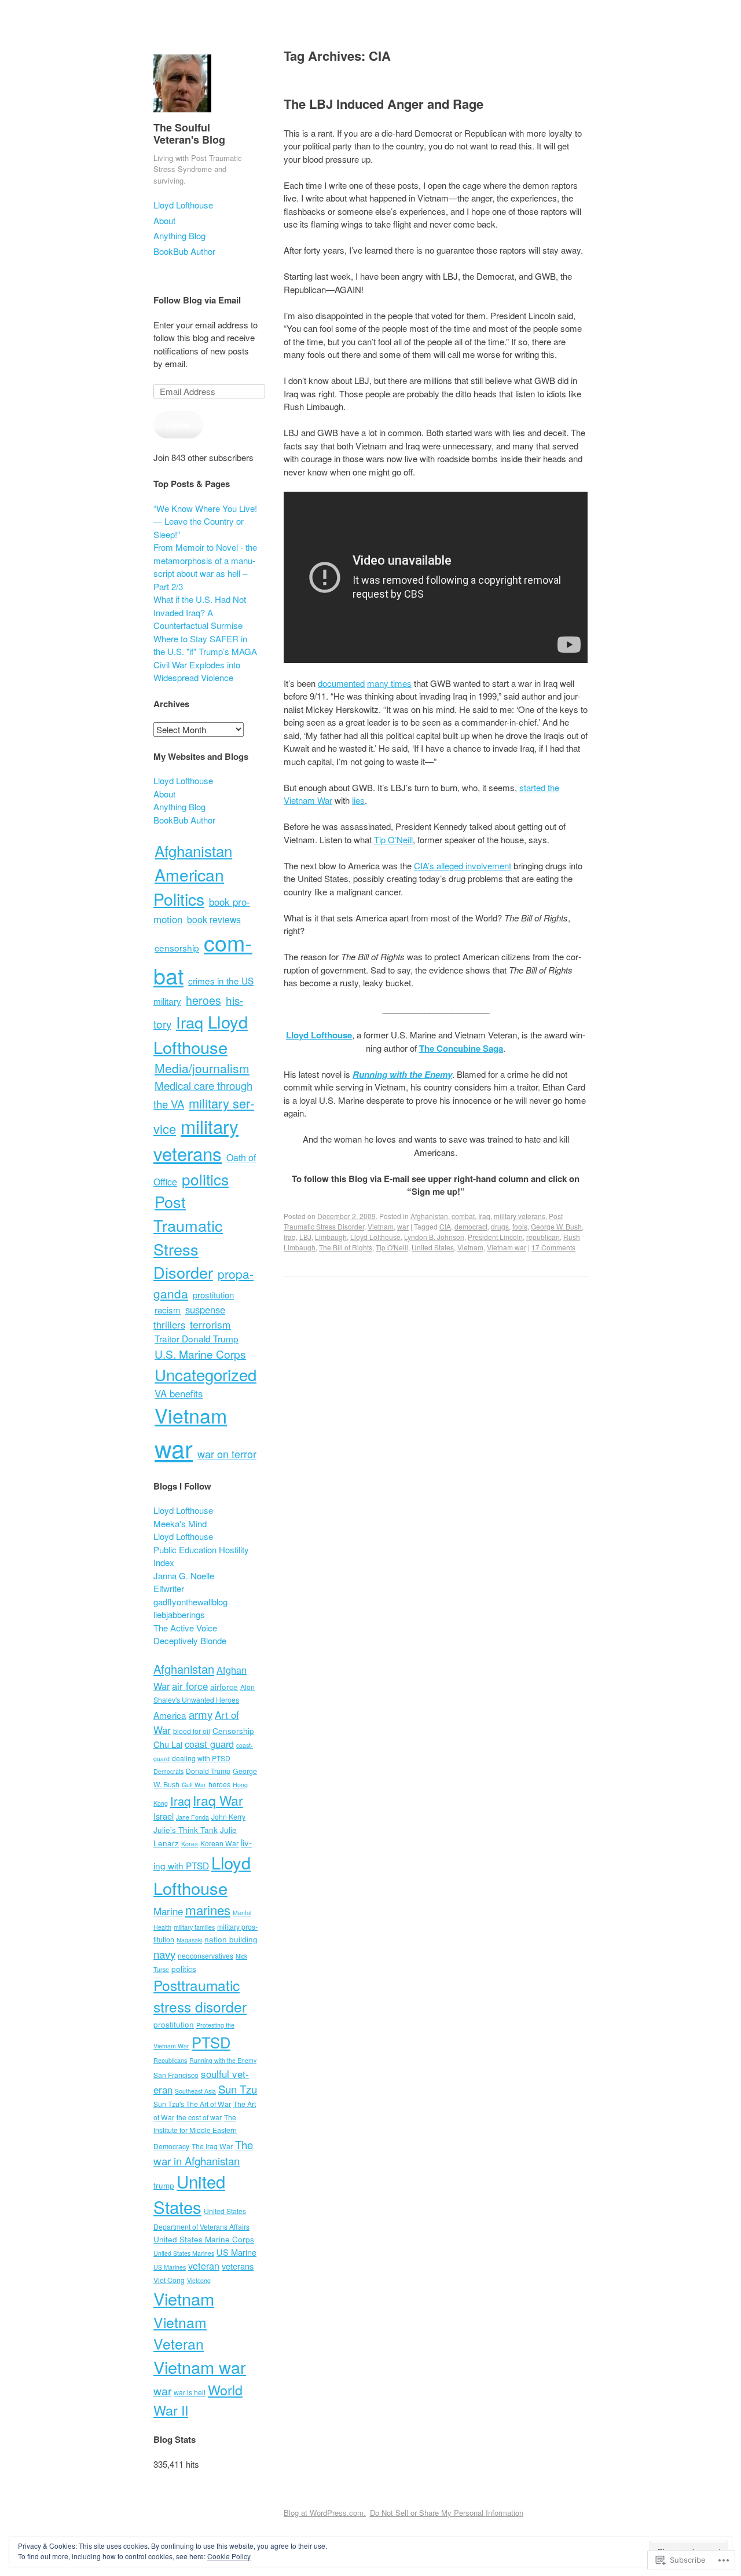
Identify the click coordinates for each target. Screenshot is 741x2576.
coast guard (209, 1744)
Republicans (170, 2060)
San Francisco (176, 2075)
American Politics (189, 887)
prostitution (213, 1295)
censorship (177, 947)
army (201, 1714)
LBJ (305, 1237)
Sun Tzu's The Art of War (192, 2104)
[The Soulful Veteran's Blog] (182, 114)
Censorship (233, 1730)
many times (389, 683)
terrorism (210, 1324)
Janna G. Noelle (184, 1576)
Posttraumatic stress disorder (200, 1996)
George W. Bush (556, 1226)
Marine (168, 1911)
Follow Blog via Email (197, 300)
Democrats (168, 1771)
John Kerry (228, 1816)
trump (164, 2185)
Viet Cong (169, 2280)
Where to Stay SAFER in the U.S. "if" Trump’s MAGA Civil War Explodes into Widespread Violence (205, 658)
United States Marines (184, 2253)
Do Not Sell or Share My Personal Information (447, 2513)
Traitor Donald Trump (197, 1338)
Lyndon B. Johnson (434, 1237)
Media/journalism (202, 1068)
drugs (500, 1226)
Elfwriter (169, 1588)
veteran (204, 2266)
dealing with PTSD (201, 1758)
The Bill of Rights (346, 1247)
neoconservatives (206, 1955)
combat (463, 1216)
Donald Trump (208, 1771)
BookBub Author (184, 251)
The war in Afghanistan (203, 2152)
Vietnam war (507, 1247)
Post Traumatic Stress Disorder (188, 1237)
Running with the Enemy (223, 2060)
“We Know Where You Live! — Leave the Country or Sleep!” (205, 521)
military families (194, 1927)
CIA (445, 1226)
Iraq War (218, 1800)
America (170, 1715)
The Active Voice (185, 1628)
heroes (203, 1000)
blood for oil (192, 1731)
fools (520, 1226)
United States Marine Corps (204, 2239)
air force (190, 1686)
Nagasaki (189, 1940)
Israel (164, 1816)
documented (341, 683)
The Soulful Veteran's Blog (189, 134)
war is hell (190, 2392)
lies (358, 800)
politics (205, 1179)
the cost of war (199, 2117)
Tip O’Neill (393, 839)
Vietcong (199, 2280)
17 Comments (553, 1247)
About (164, 220)
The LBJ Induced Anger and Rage (384, 104)
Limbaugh (331, 1237)
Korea (190, 1844)
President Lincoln (495, 1237)
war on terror (227, 1454)
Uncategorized (206, 1374)
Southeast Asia (195, 2091)
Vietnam (381, 1226)
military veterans (520, 1216)
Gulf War (194, 1785)
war (403, 1226)
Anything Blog (179, 235)
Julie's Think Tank (186, 1829)
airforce (224, 1686)
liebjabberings (179, 1614)
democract (471, 1226)
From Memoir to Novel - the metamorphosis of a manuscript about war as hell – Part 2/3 (205, 567)
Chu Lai (168, 1744)
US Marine (236, 2252)
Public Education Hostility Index (201, 1556)
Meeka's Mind (180, 1523)
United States (433, 1247)
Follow (178, 424)
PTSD (211, 2042)
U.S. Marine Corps (200, 1354)
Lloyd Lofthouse (183, 205)
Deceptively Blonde (190, 1640)
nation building (231, 1939)
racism (168, 1310)
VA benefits (179, 1393)
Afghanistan (429, 1216)
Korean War (219, 1843)
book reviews (214, 919)
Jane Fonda (192, 1817)
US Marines (170, 2267)
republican (543, 1237)
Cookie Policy (229, 2556)
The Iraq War (212, 2146)
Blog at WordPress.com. (325, 2513)
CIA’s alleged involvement (463, 866)
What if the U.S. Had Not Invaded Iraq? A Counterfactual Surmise (200, 612)
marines (208, 1909)
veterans (238, 2266)
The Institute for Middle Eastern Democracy (195, 2132)
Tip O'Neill (392, 1247)
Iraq (484, 1216)
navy (164, 1954)
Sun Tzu (238, 2089)
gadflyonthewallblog (190, 1602)
